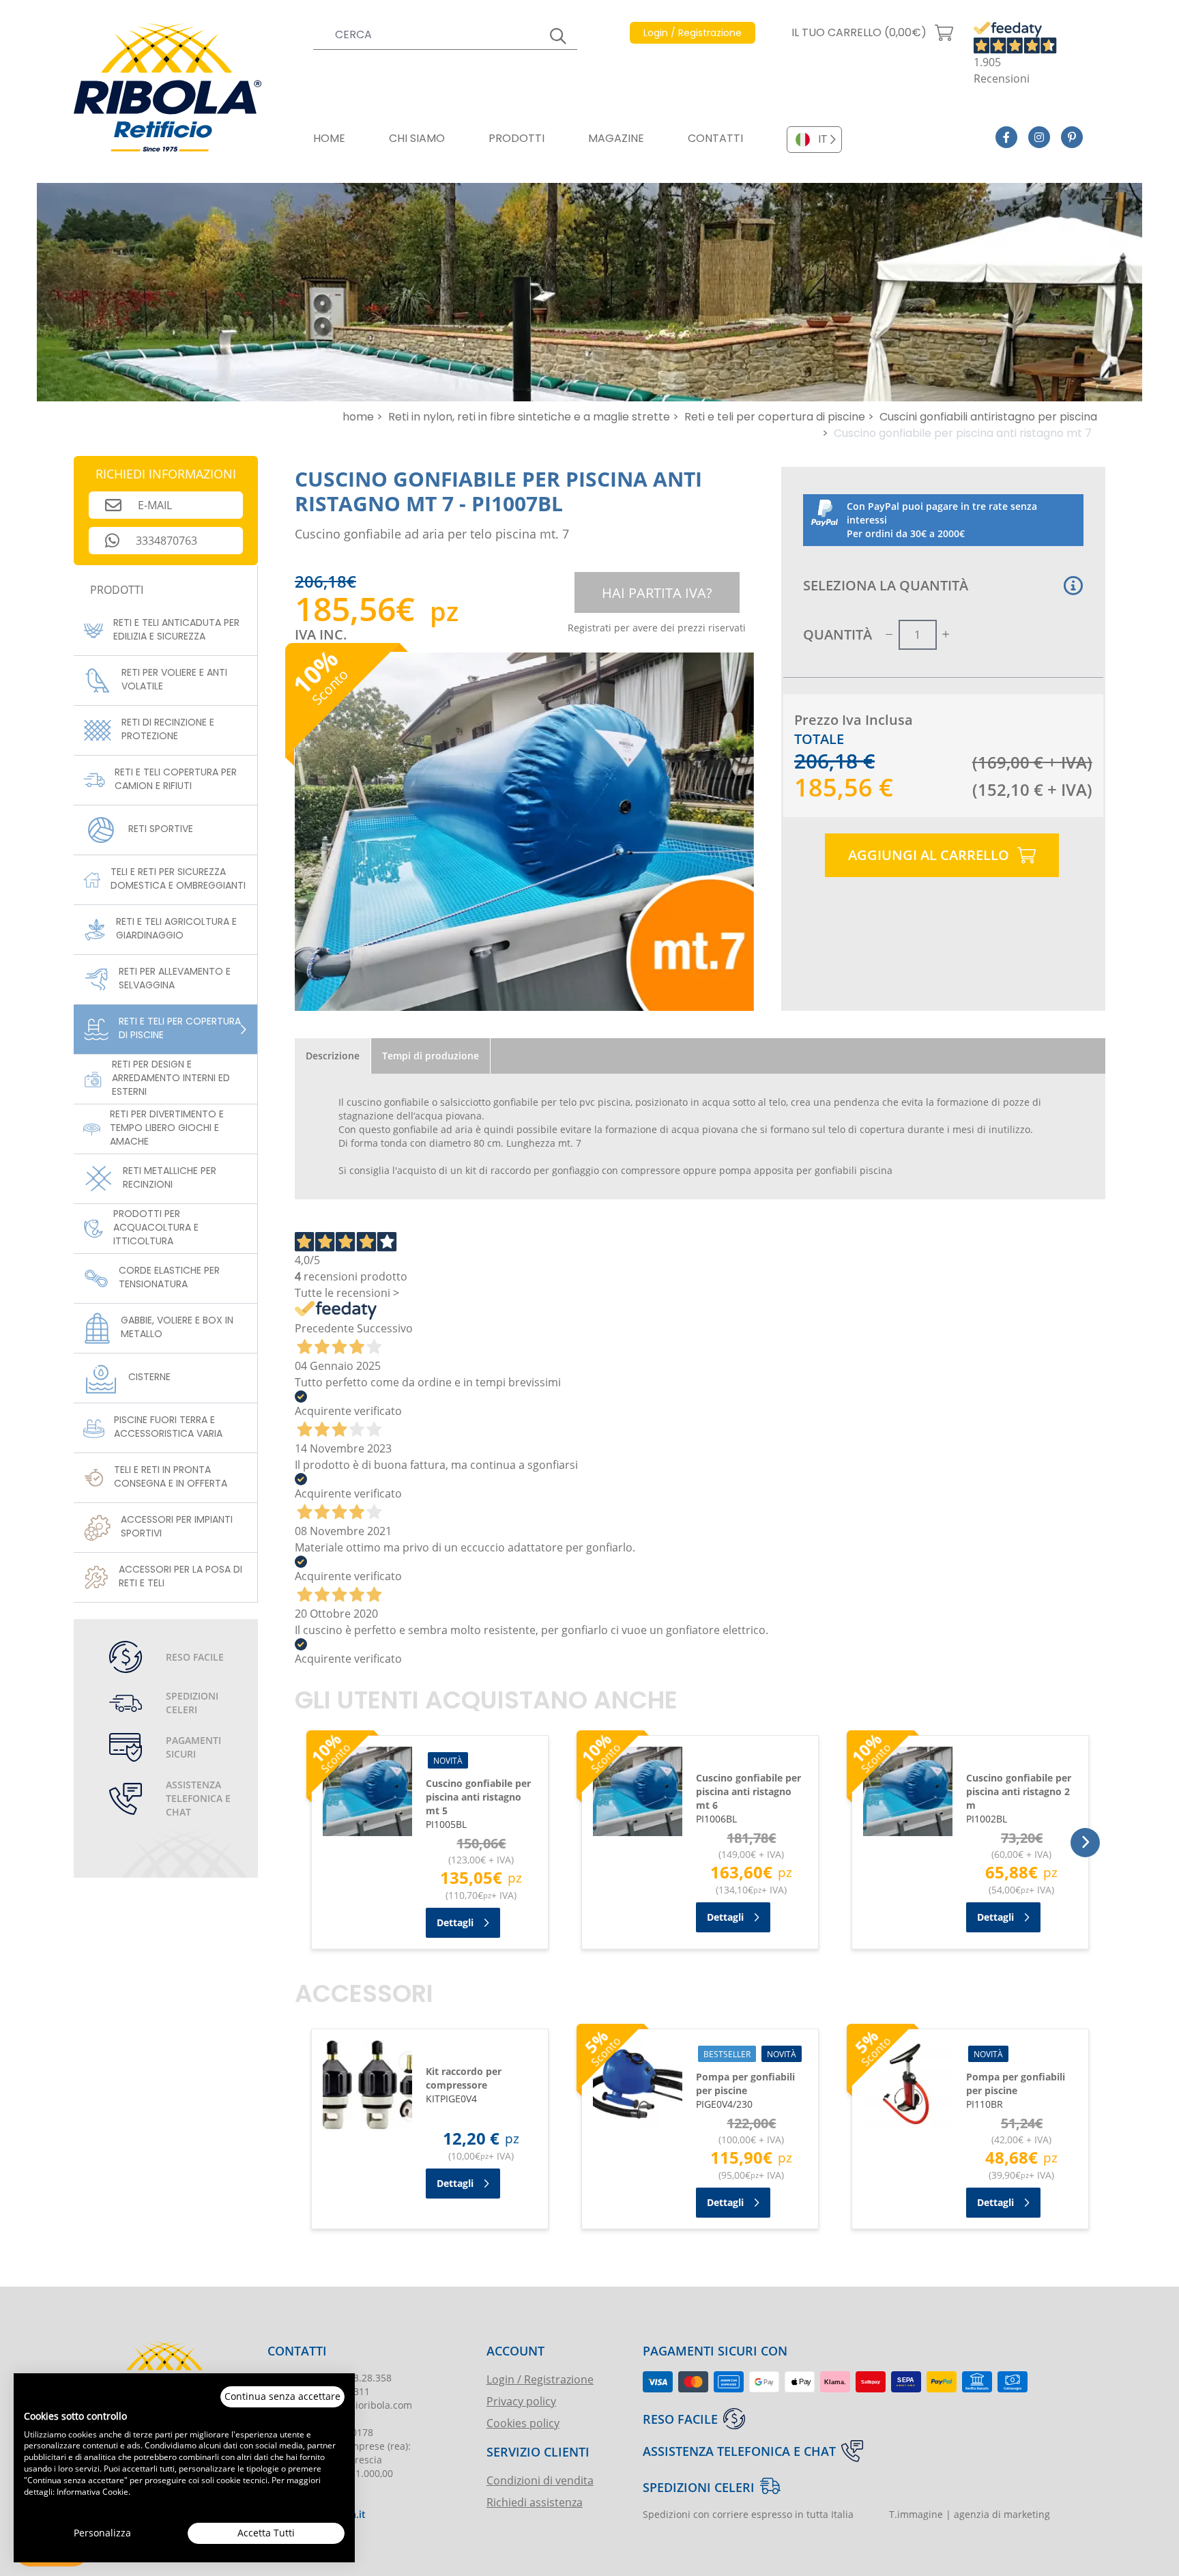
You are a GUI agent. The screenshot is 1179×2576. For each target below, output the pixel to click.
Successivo (385, 1328)
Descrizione (333, 1056)
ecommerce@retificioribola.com (340, 2405)
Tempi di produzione (431, 1056)
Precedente (324, 1328)
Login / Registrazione (540, 2379)
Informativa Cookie (92, 2491)
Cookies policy (523, 2423)
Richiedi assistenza (535, 2502)
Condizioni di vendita (540, 2480)
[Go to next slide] (1085, 1843)
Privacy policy (521, 2401)
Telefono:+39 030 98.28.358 (330, 2378)
